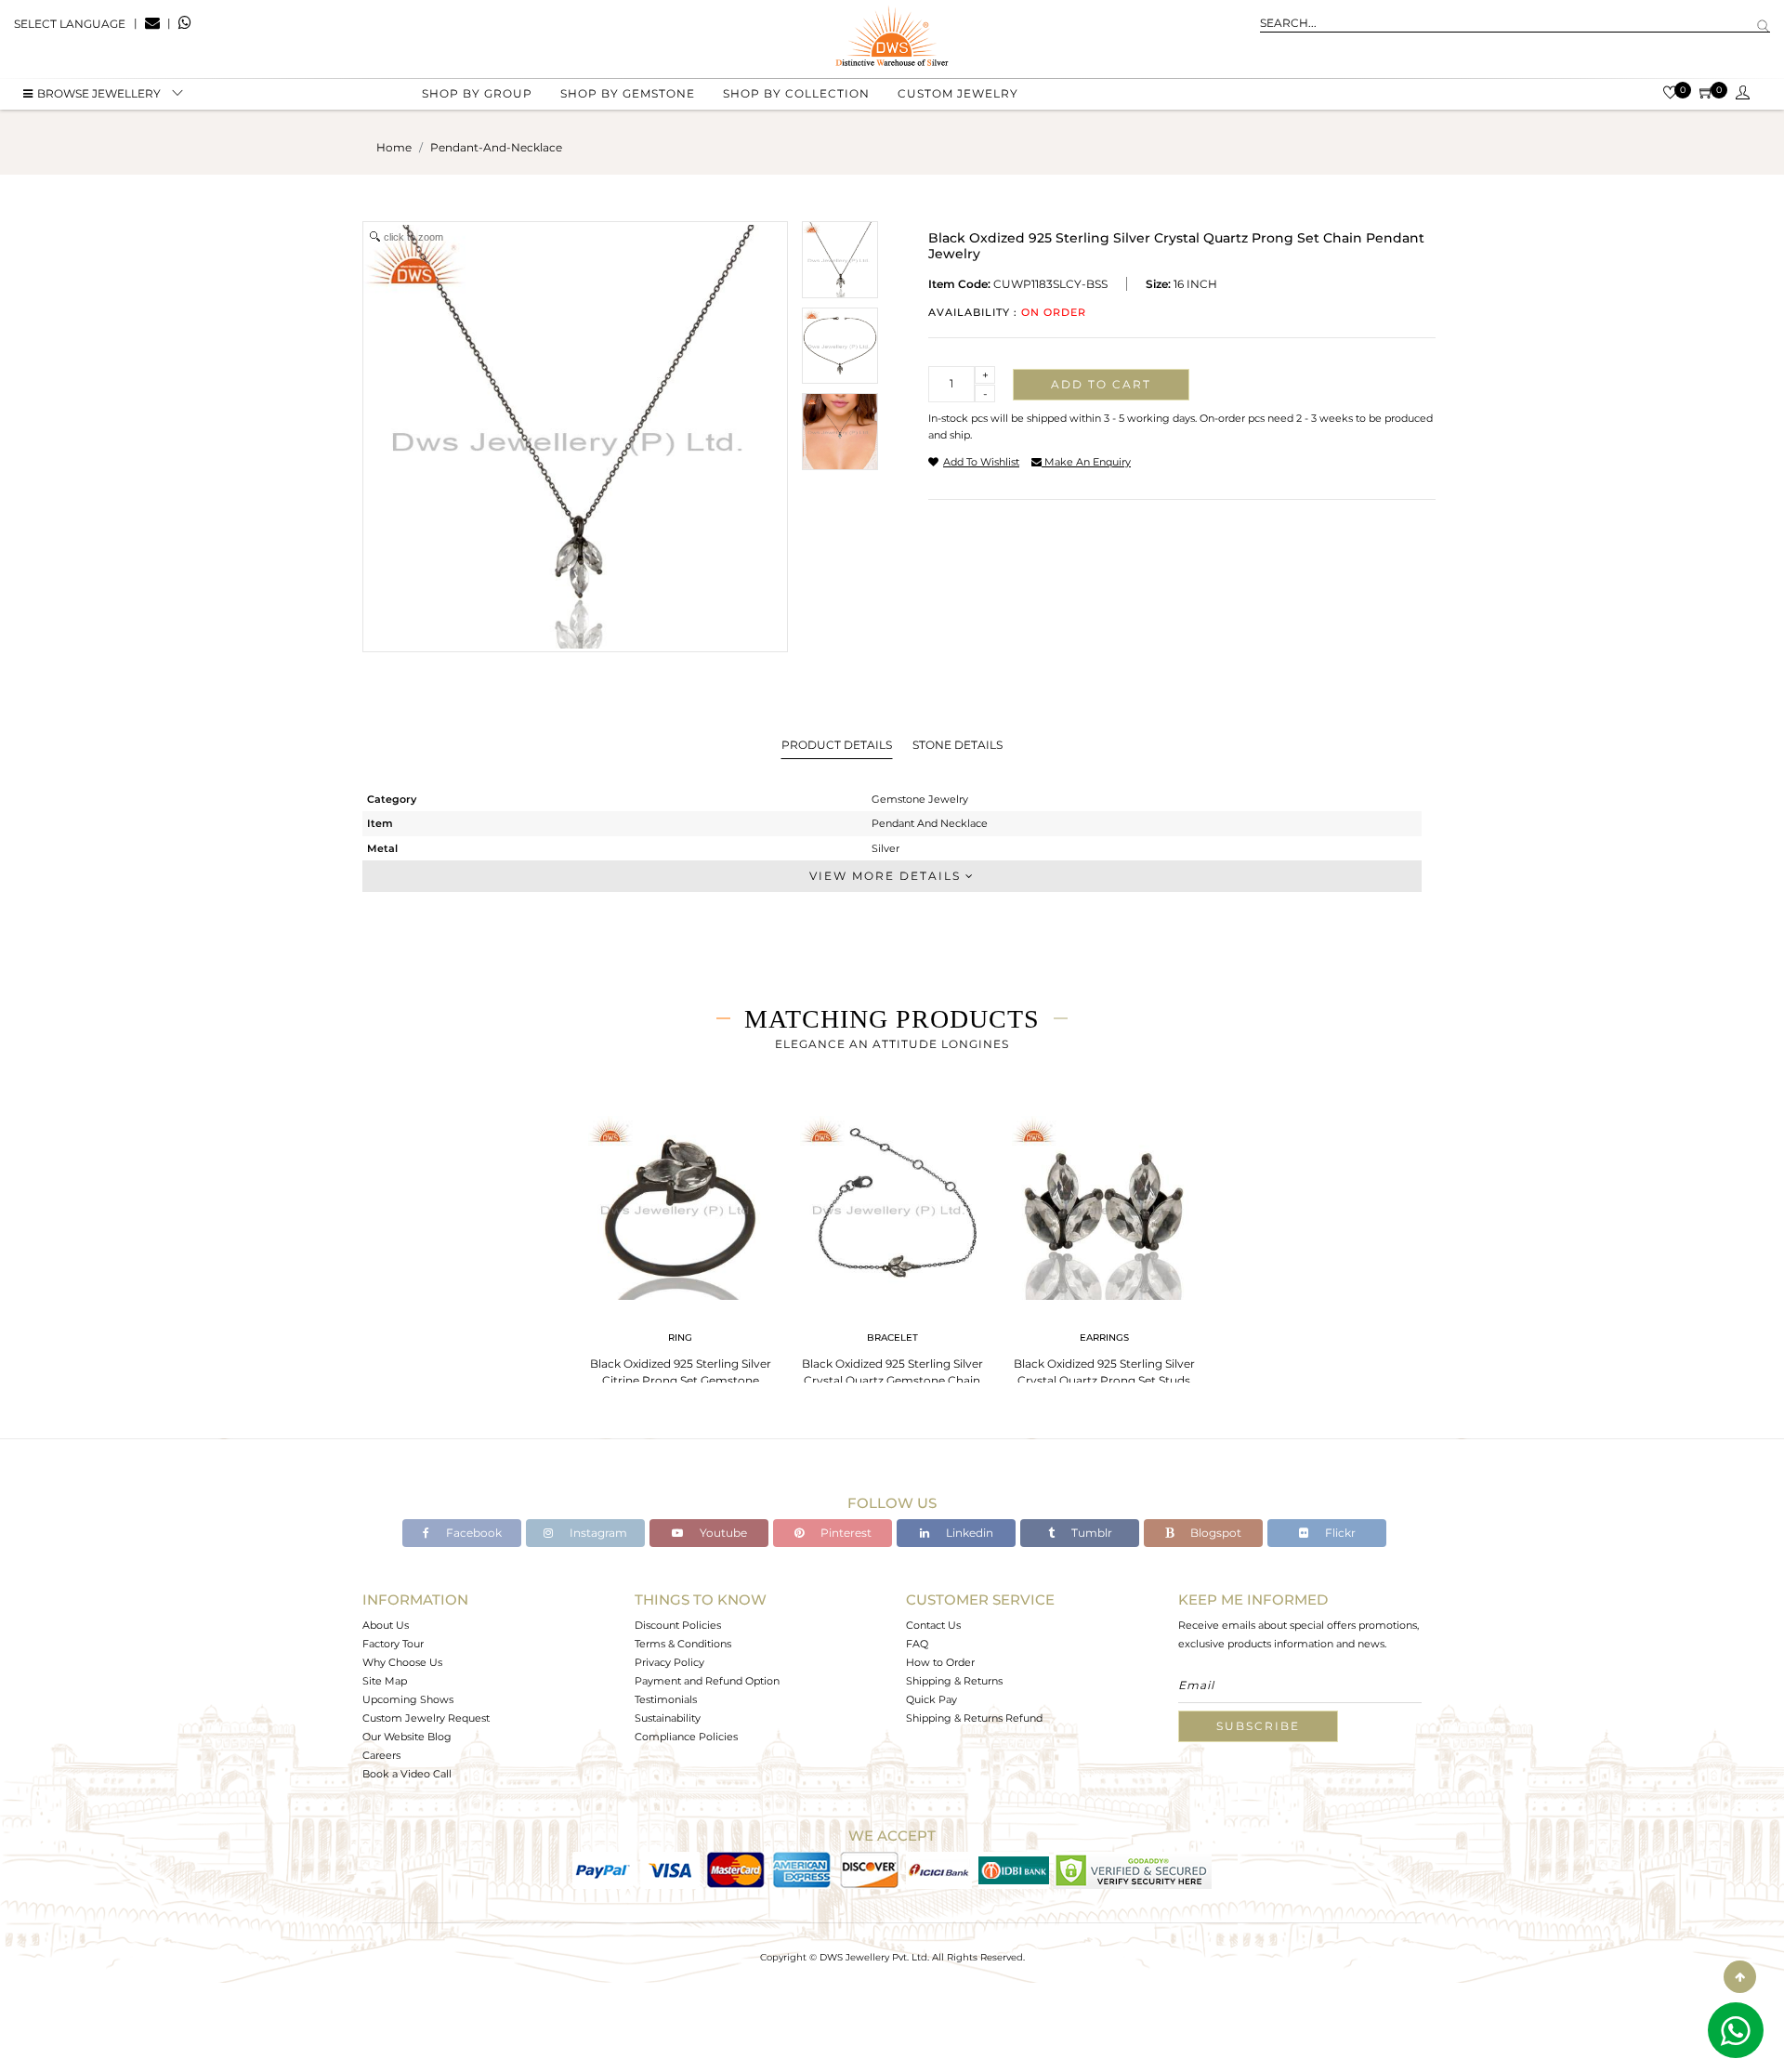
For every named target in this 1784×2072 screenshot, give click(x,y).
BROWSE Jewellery (99, 93)
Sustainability (668, 1718)
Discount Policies (678, 1625)
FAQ (917, 1644)
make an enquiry (1086, 462)
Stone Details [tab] (958, 745)
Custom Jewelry (958, 93)
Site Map (385, 1681)
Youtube (722, 1533)
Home (394, 147)
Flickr (1339, 1533)
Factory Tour (393, 1644)
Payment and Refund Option (707, 1681)
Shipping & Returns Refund (974, 1718)
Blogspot (1214, 1533)
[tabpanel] (680, 1254)
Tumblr (1090, 1533)
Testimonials (666, 1699)
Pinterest (845, 1533)
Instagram (597, 1533)
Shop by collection (796, 93)
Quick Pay (931, 1699)
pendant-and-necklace (496, 147)
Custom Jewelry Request (426, 1718)
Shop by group (477, 93)
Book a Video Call (407, 1774)
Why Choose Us (402, 1662)
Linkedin (968, 1533)
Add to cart (1101, 384)
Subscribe (1258, 1726)
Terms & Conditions (683, 1644)
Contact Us (933, 1625)
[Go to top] (1740, 1977)
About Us (386, 1625)
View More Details (887, 876)
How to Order (940, 1662)
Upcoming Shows (408, 1699)
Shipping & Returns (954, 1681)
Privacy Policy (669, 1662)
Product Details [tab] (837, 745)
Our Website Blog (407, 1737)
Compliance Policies (686, 1737)
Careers (381, 1755)
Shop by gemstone (628, 93)
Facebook (472, 1533)
